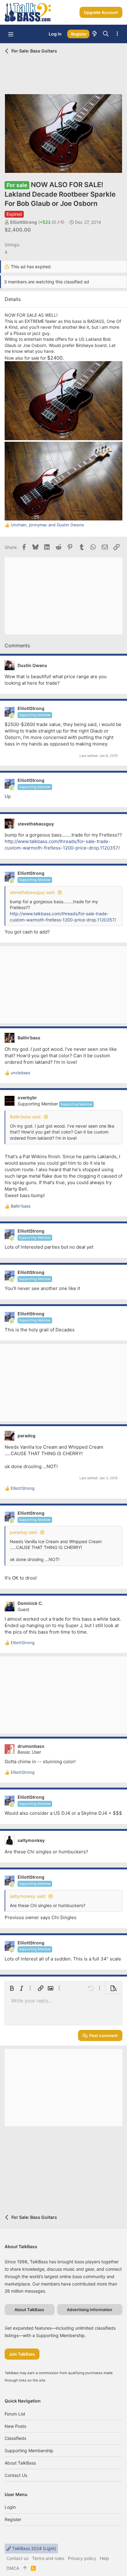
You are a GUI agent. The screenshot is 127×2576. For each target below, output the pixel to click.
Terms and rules (48, 2558)
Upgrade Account (101, 12)
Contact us (16, 2475)
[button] (11, 34)
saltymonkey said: (28, 1896)
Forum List (15, 2414)
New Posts (15, 2426)
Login (10, 2507)
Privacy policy (82, 2558)
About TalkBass (20, 2463)
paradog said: (24, 1532)
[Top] (25, 2568)
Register (13, 2519)
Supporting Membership (29, 2451)
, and (47, 525)
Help (104, 2558)
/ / (51, 222)
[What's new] (95, 34)
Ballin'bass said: (26, 1117)
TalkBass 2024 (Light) (33, 2548)
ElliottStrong (24, 222)
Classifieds (15, 2438)
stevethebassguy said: (33, 892)
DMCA (13, 2568)
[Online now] (12, 716)
